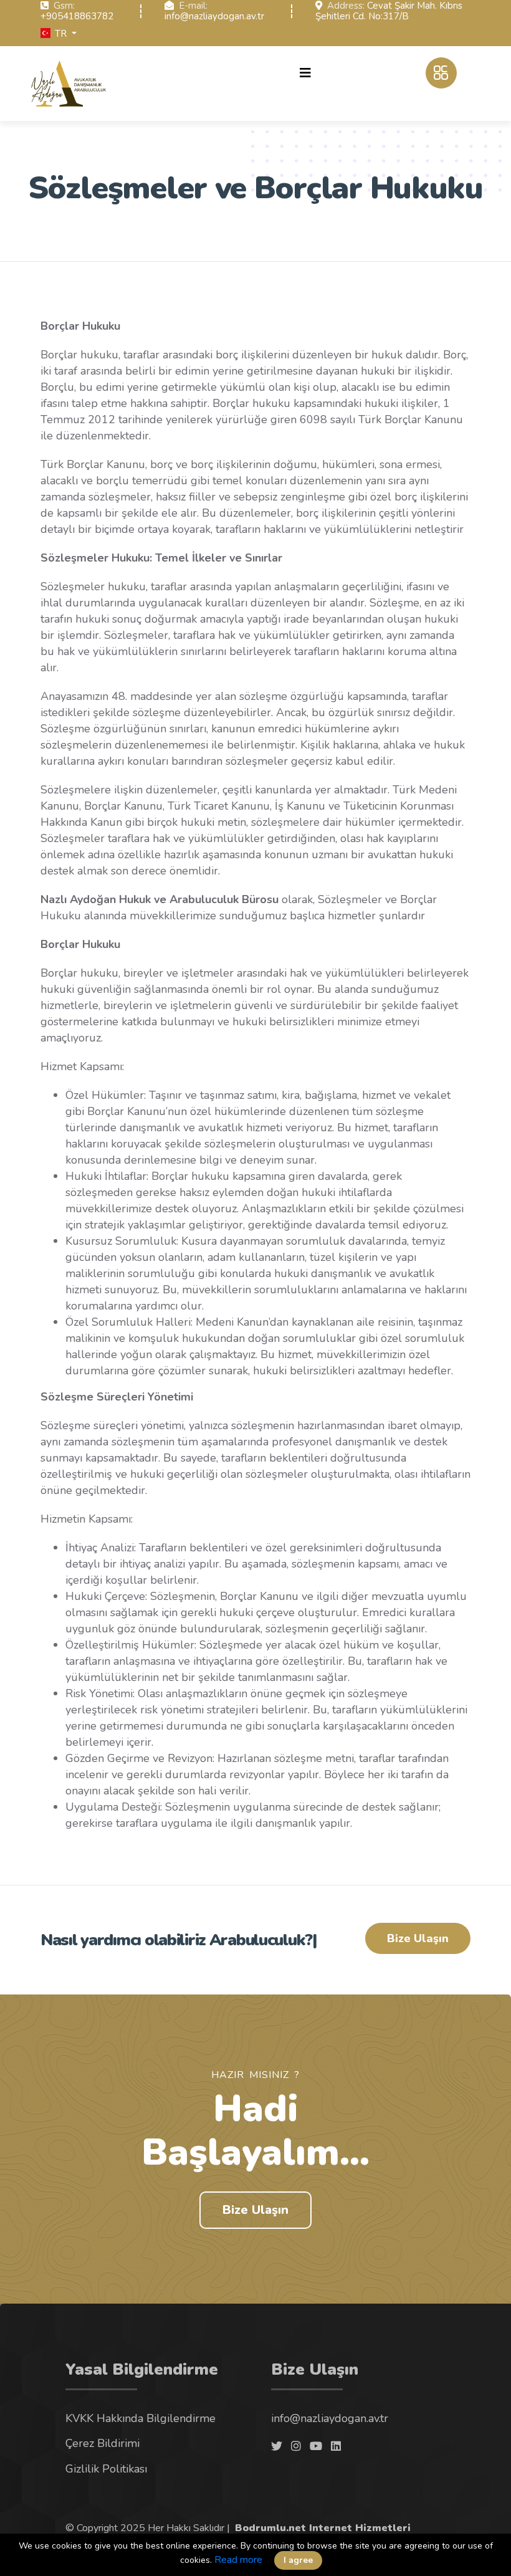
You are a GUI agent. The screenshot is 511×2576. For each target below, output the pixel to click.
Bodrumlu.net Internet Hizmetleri (323, 2528)
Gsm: (64, 6)
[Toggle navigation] (305, 73)
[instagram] (296, 2446)
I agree (298, 2560)
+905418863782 (77, 16)
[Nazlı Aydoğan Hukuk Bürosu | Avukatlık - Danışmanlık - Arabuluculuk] (69, 84)
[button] (59, 34)
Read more (238, 2560)
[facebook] (277, 2446)
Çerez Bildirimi (103, 2443)
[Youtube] (316, 2446)
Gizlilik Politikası (106, 2469)
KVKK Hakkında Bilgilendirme (141, 2418)
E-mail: (193, 6)
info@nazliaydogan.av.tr (214, 16)
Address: (346, 6)
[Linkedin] (336, 2446)
